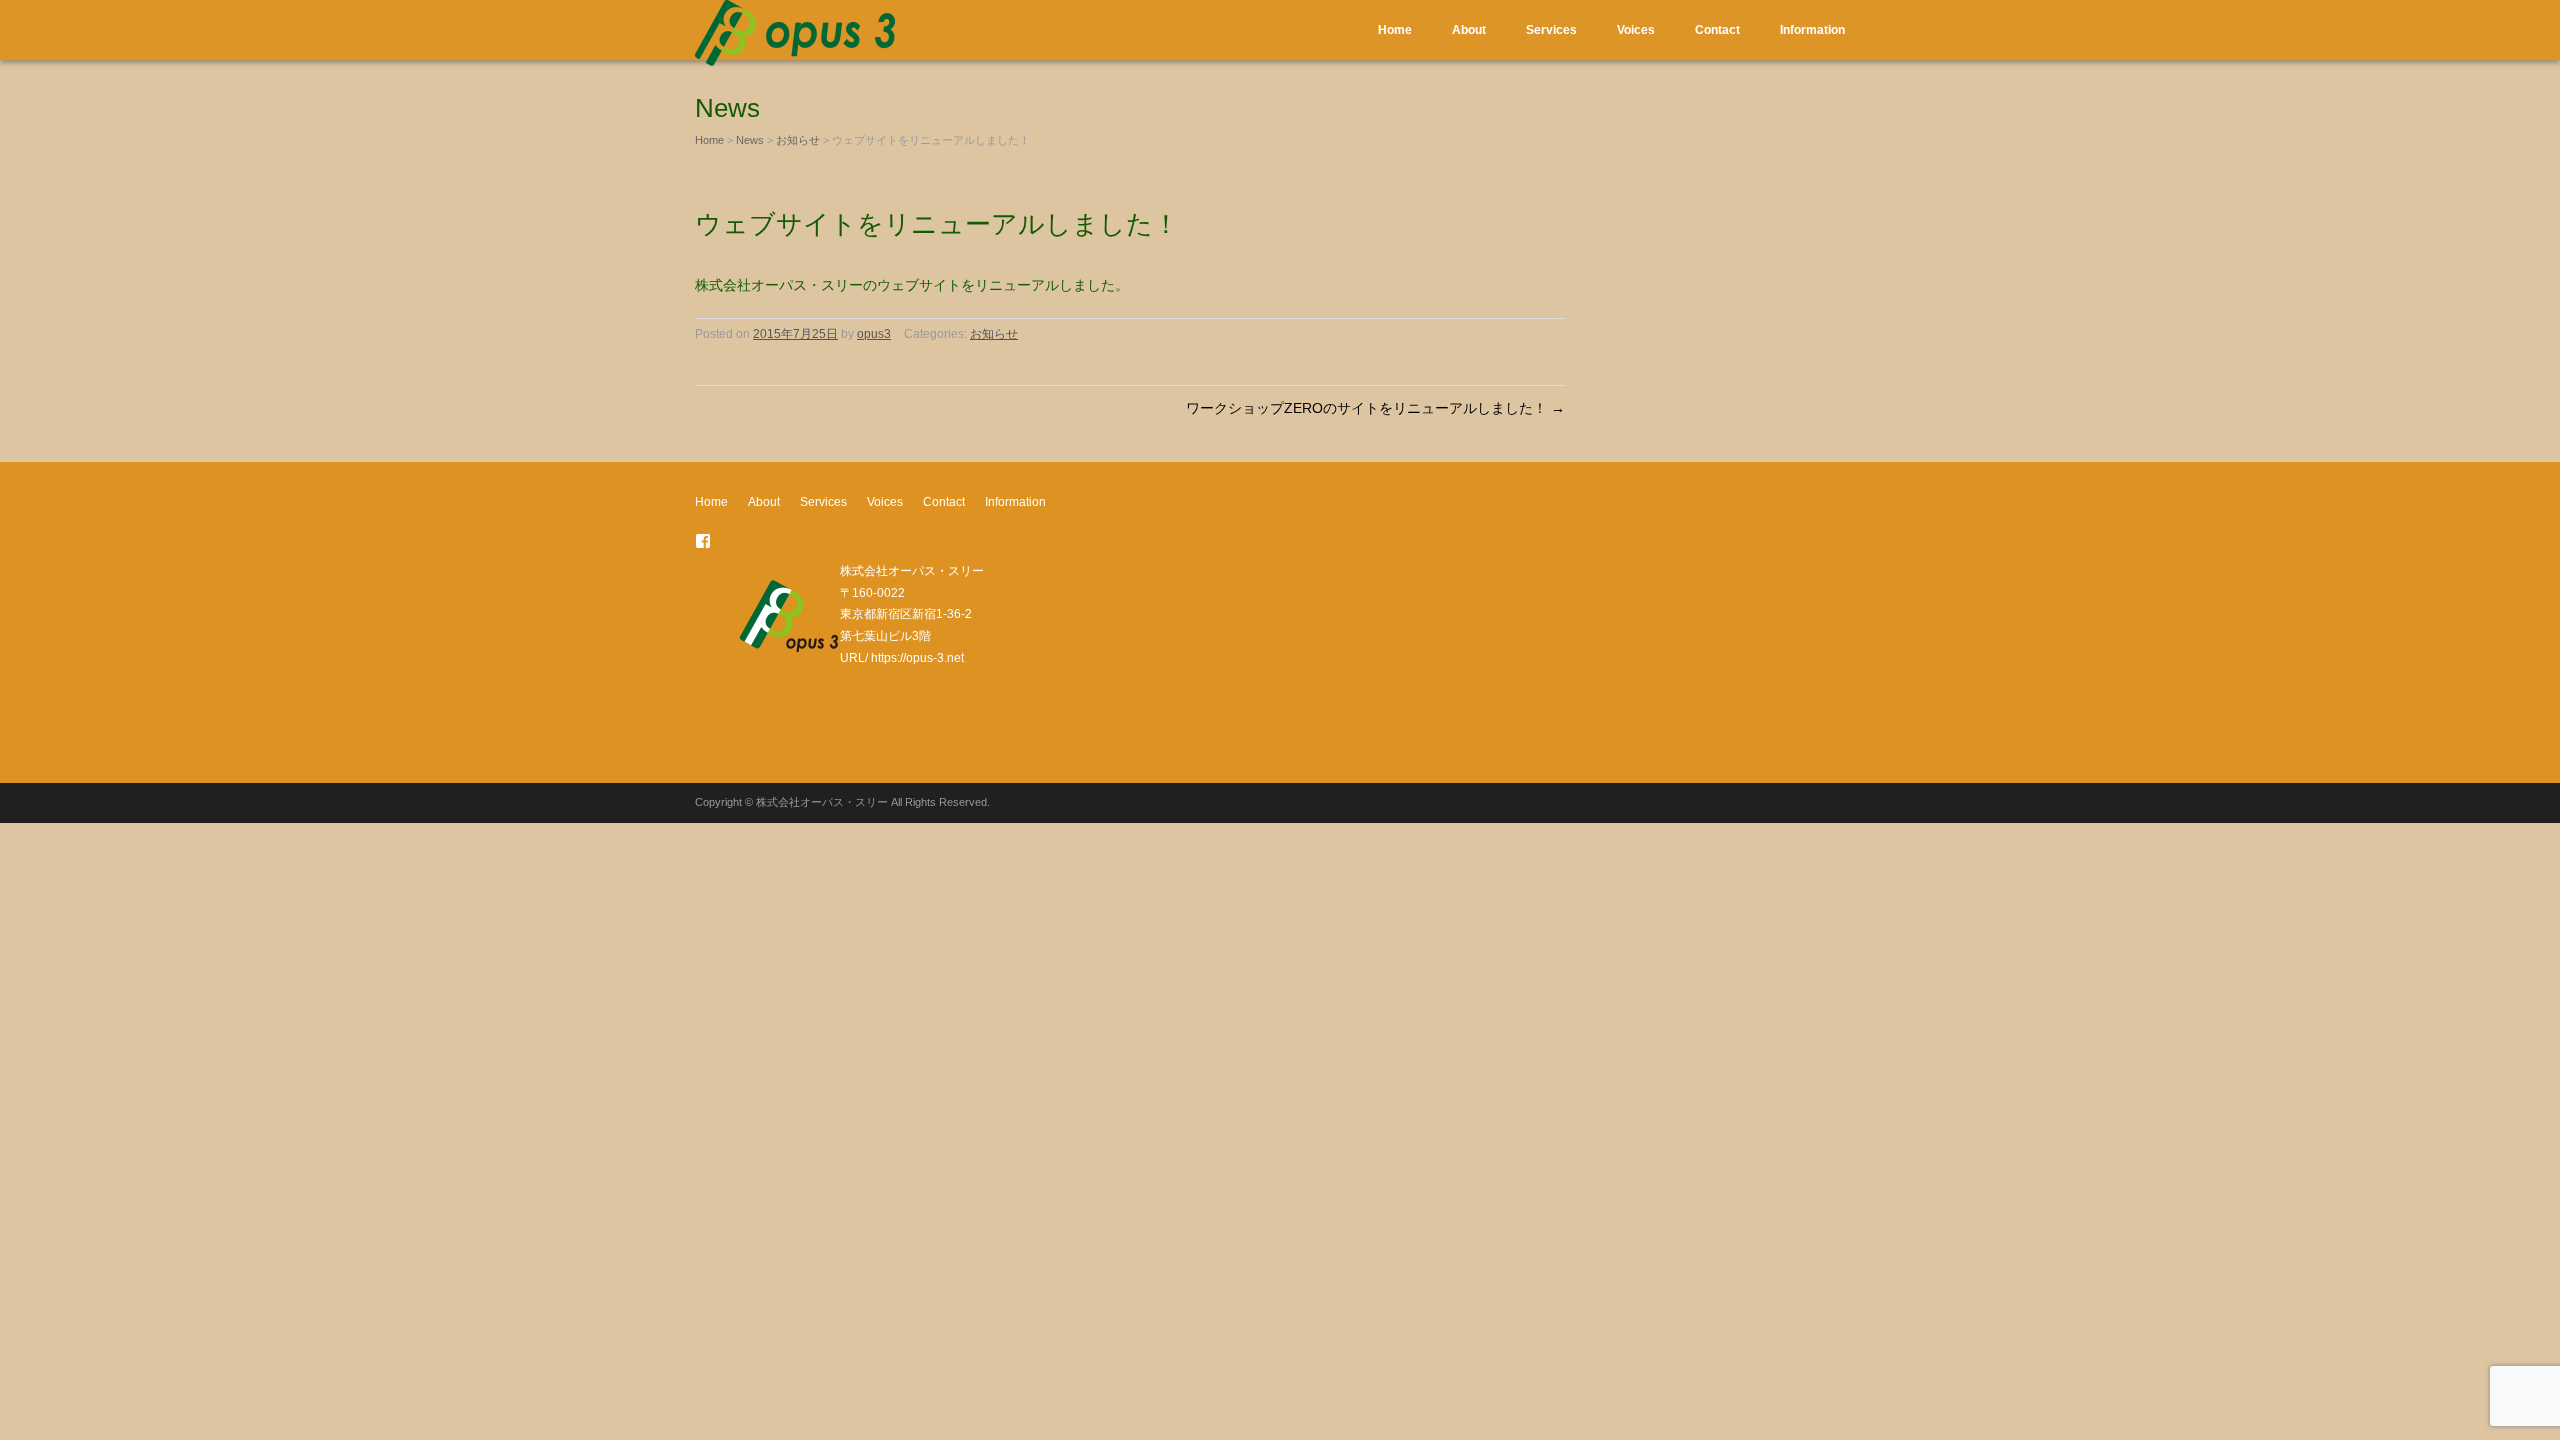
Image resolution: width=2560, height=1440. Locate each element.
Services (1551, 30)
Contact (1717, 30)
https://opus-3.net (917, 658)
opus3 (874, 334)
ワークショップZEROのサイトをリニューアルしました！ (1375, 408)
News (750, 140)
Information (1812, 30)
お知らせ (798, 140)
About (1469, 30)
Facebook (703, 541)
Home (1395, 30)
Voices (1636, 30)
